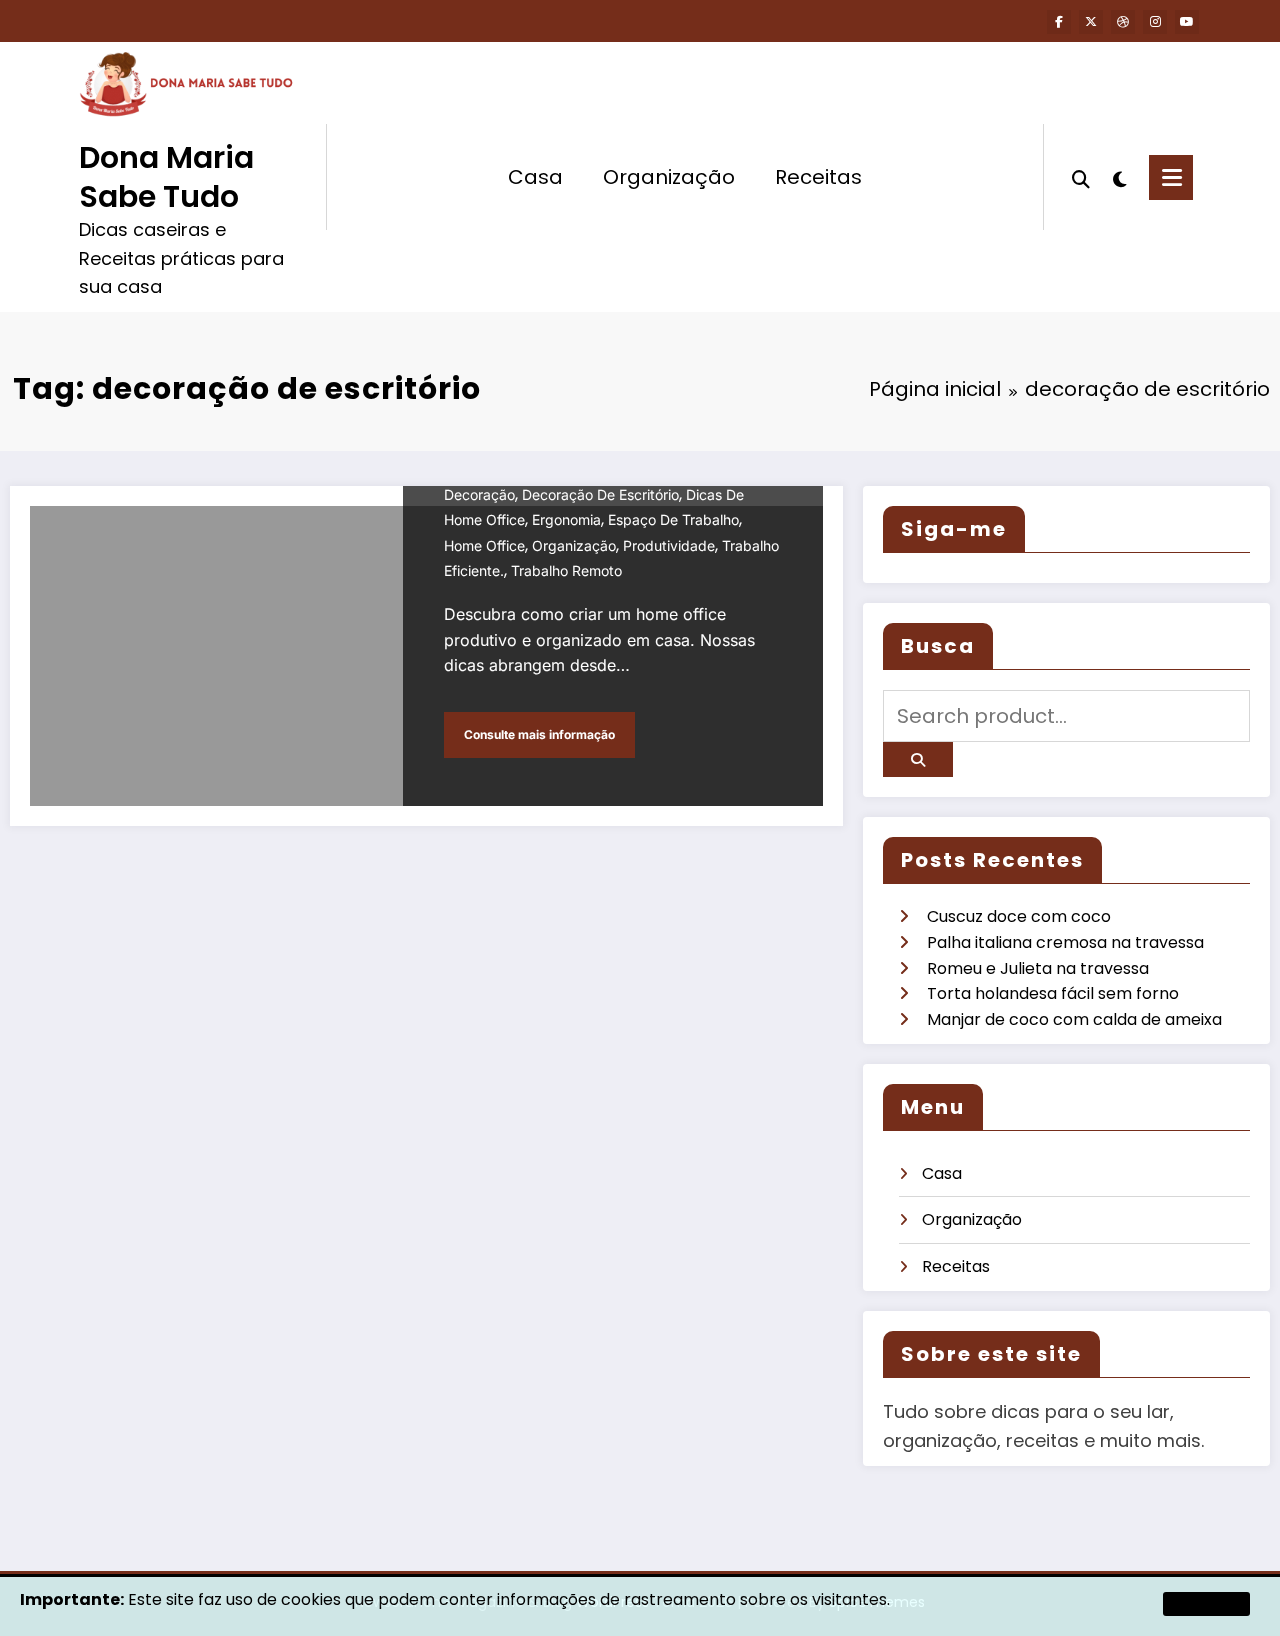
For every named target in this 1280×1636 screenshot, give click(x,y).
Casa (535, 177)
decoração (479, 494)
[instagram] (1155, 22)
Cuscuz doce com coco (1019, 916)
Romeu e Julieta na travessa (1038, 968)
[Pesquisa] (1081, 177)
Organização (669, 177)
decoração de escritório (600, 494)
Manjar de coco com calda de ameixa (1074, 1019)
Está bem (1206, 1603)
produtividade (669, 545)
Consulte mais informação (539, 734)
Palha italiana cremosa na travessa (1065, 942)
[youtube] (1187, 22)
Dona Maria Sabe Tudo (166, 177)
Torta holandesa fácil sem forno (1053, 993)
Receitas (818, 177)
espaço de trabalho (673, 519)
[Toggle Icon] (1171, 177)
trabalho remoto (566, 570)
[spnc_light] (1120, 177)
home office (484, 545)
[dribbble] (1123, 22)
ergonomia (566, 519)
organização (574, 545)
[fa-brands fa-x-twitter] (1091, 22)
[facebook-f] (1059, 22)
